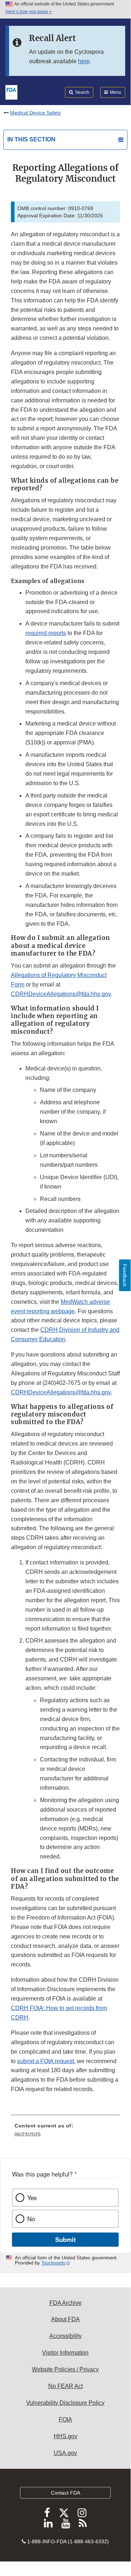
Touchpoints (53, 2263)
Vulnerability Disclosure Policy (65, 2403)
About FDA (65, 2319)
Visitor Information (65, 2353)
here (84, 61)
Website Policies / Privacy (65, 2369)
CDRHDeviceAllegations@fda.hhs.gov (61, 994)
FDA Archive (65, 2303)
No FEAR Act (65, 2386)
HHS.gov (65, 2436)
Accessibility (65, 2336)
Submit (65, 2239)
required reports (46, 633)
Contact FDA (65, 2493)
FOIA (65, 2420)
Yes (32, 2198)
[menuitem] (65, 2133)
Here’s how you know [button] (27, 12)
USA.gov (65, 2453)
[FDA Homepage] (11, 92)
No (31, 2219)
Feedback (125, 1275)
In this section (31, 139)
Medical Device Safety (36, 113)
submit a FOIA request (46, 2061)
